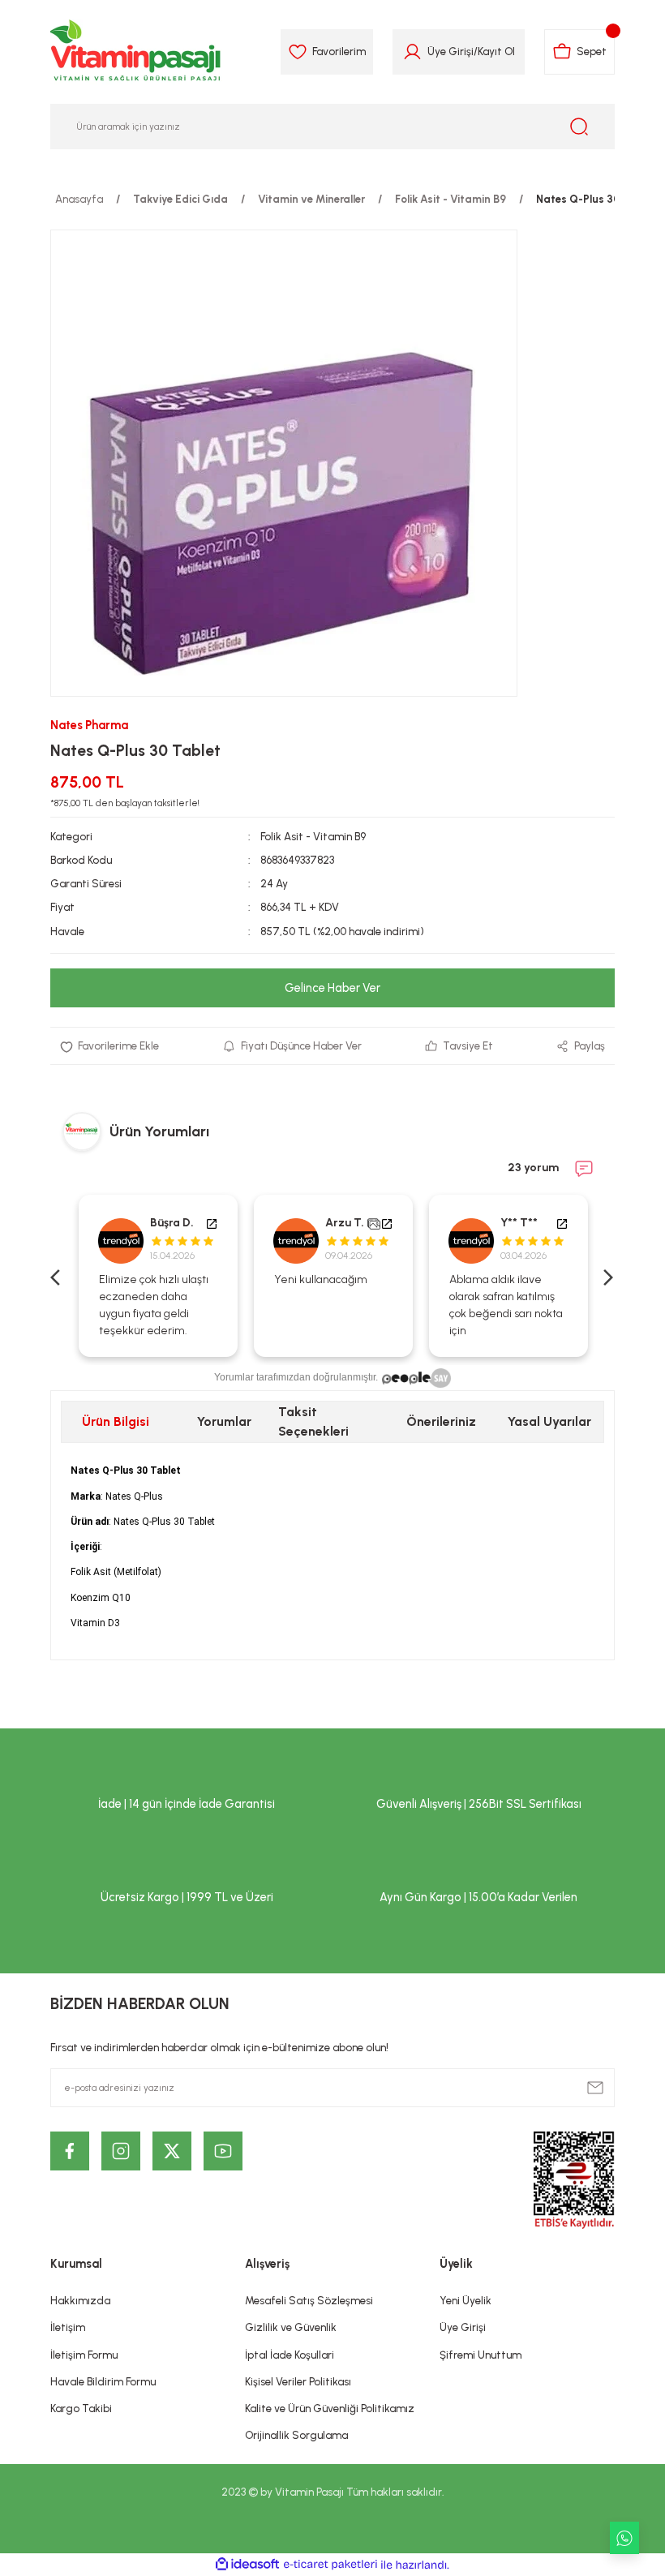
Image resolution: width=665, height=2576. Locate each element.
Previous (58, 1276)
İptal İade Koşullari (290, 2355)
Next (607, 1276)
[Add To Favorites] (109, 1046)
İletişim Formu (84, 2355)
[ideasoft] (247, 2565)
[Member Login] (412, 52)
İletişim (68, 2327)
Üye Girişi (450, 51)
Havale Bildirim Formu (103, 2381)
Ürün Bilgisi (116, 1421)
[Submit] (595, 2088)
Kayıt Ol (496, 51)
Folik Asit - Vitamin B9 (313, 836)
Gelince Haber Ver (332, 988)
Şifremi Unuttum (481, 2355)
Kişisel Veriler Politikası (298, 2381)
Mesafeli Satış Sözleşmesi (309, 2300)
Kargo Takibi (81, 2408)
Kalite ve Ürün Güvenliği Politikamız (330, 2408)
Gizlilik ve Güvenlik (291, 2327)
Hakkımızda (80, 2300)
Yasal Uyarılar (549, 1421)
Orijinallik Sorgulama (296, 2435)
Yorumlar (224, 1421)
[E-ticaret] (330, 2565)
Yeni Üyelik (466, 2300)
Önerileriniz (441, 1421)
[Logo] (136, 52)
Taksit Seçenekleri (313, 1421)
